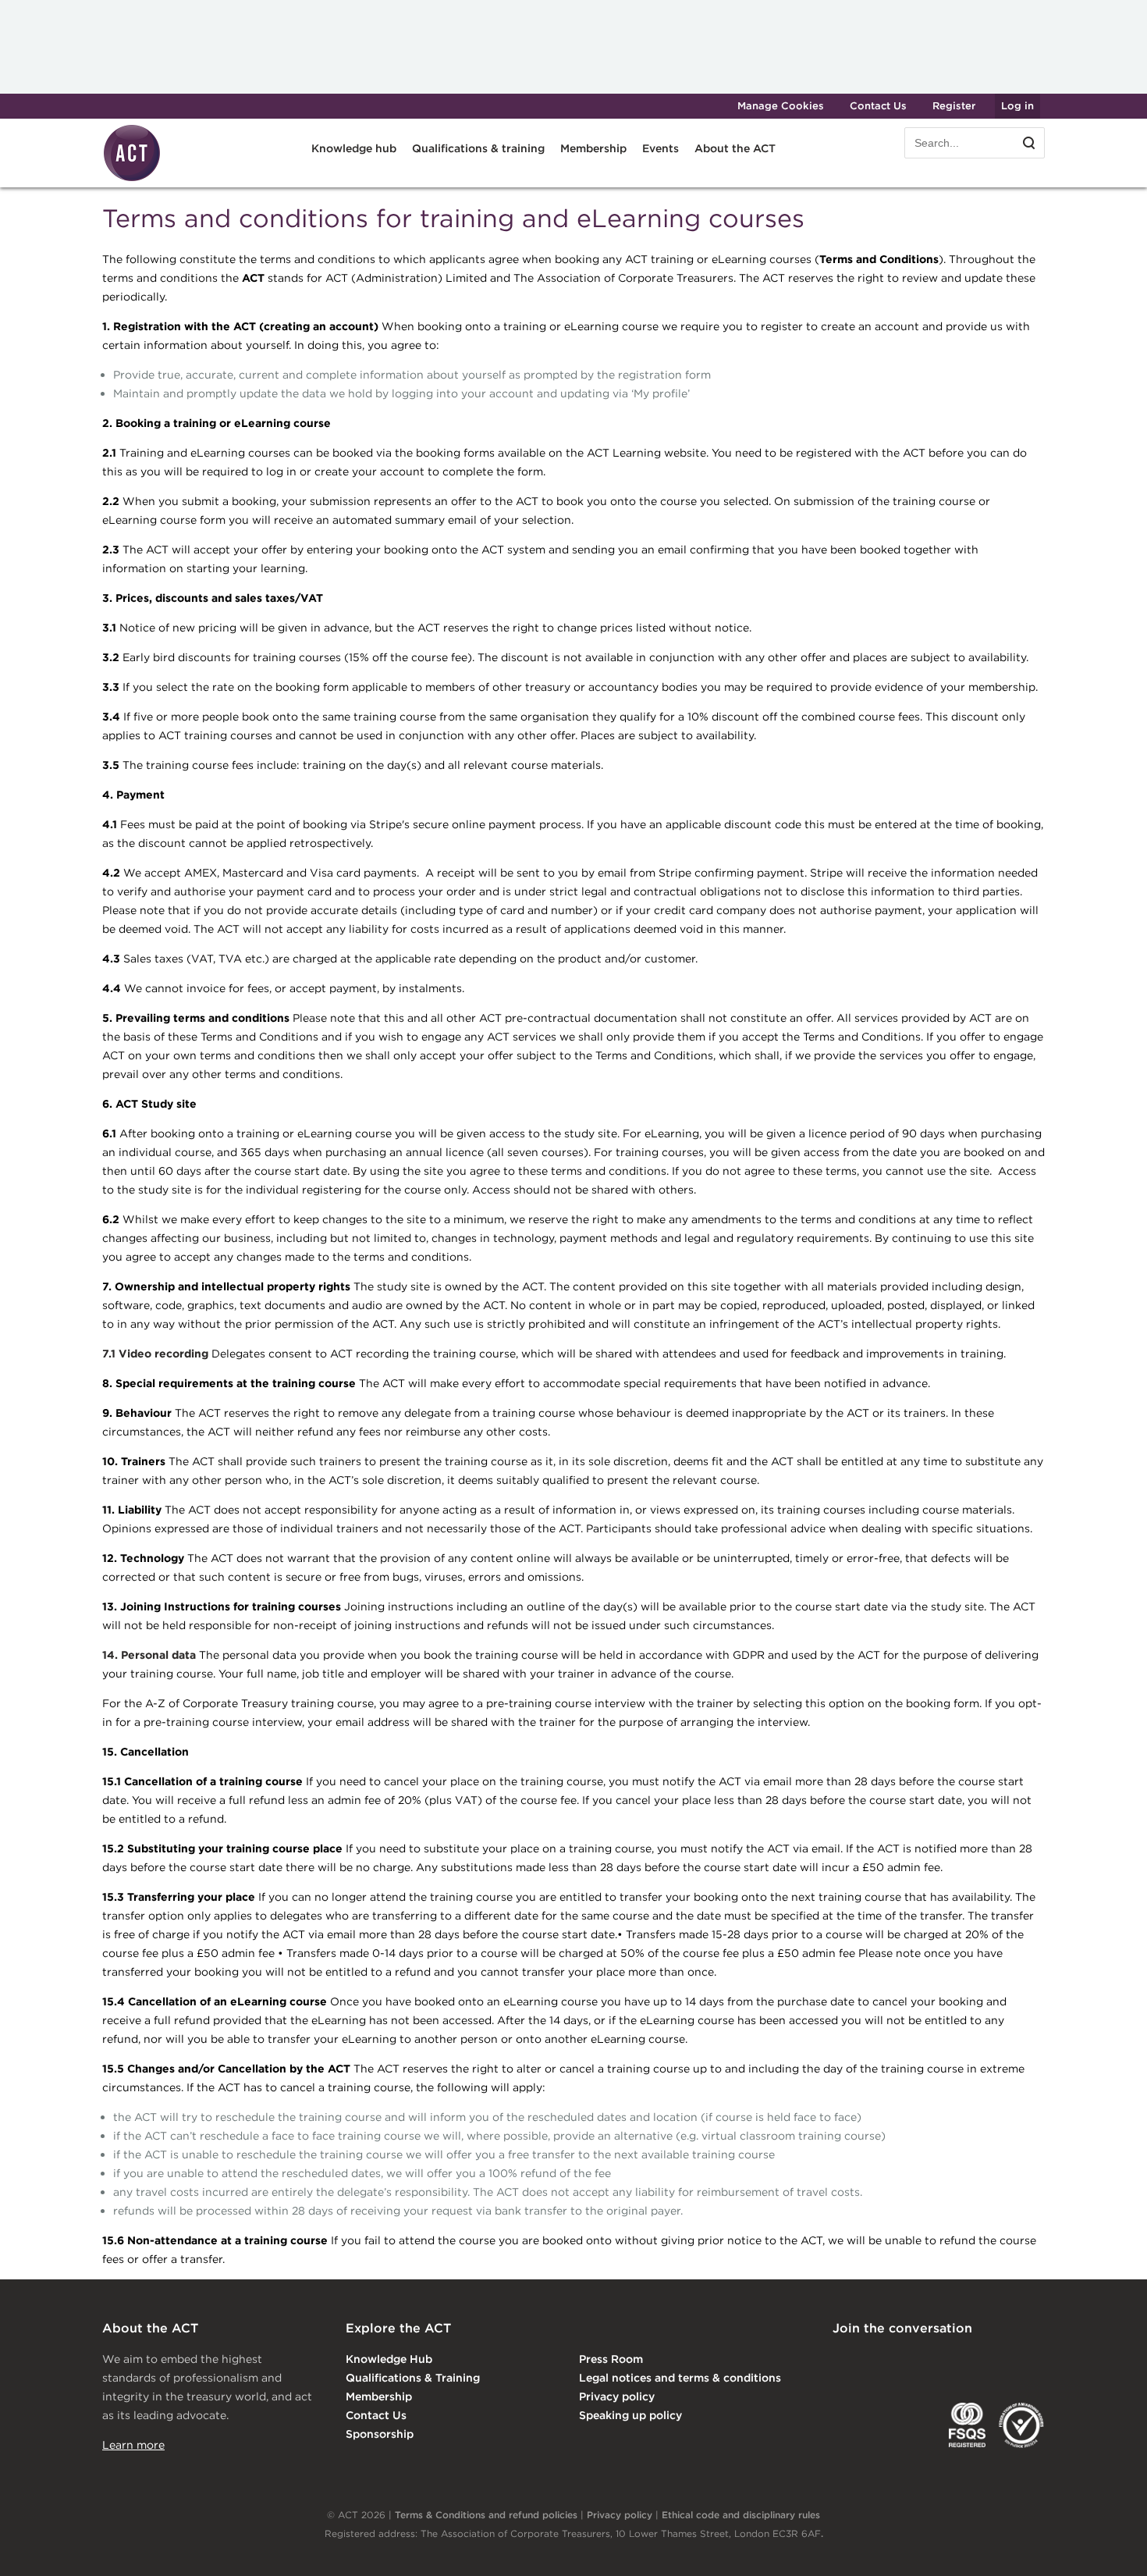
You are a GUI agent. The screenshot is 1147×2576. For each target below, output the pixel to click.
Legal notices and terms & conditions (680, 2378)
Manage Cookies (781, 106)
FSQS (967, 2425)
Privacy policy (617, 2396)
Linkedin (843, 2361)
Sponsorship (380, 2434)
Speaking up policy (630, 2415)
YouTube (1034, 2361)
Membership (379, 2396)
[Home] (132, 179)
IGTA (914, 2425)
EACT (856, 2425)
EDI (1021, 2425)
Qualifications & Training (413, 2378)
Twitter (907, 2361)
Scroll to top (1110, 2546)
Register (954, 106)
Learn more (133, 2445)
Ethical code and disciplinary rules (741, 2515)
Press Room (611, 2359)
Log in (1017, 106)
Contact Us (878, 106)
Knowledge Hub (389, 2359)
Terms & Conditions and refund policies (486, 2515)
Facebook (971, 2361)
